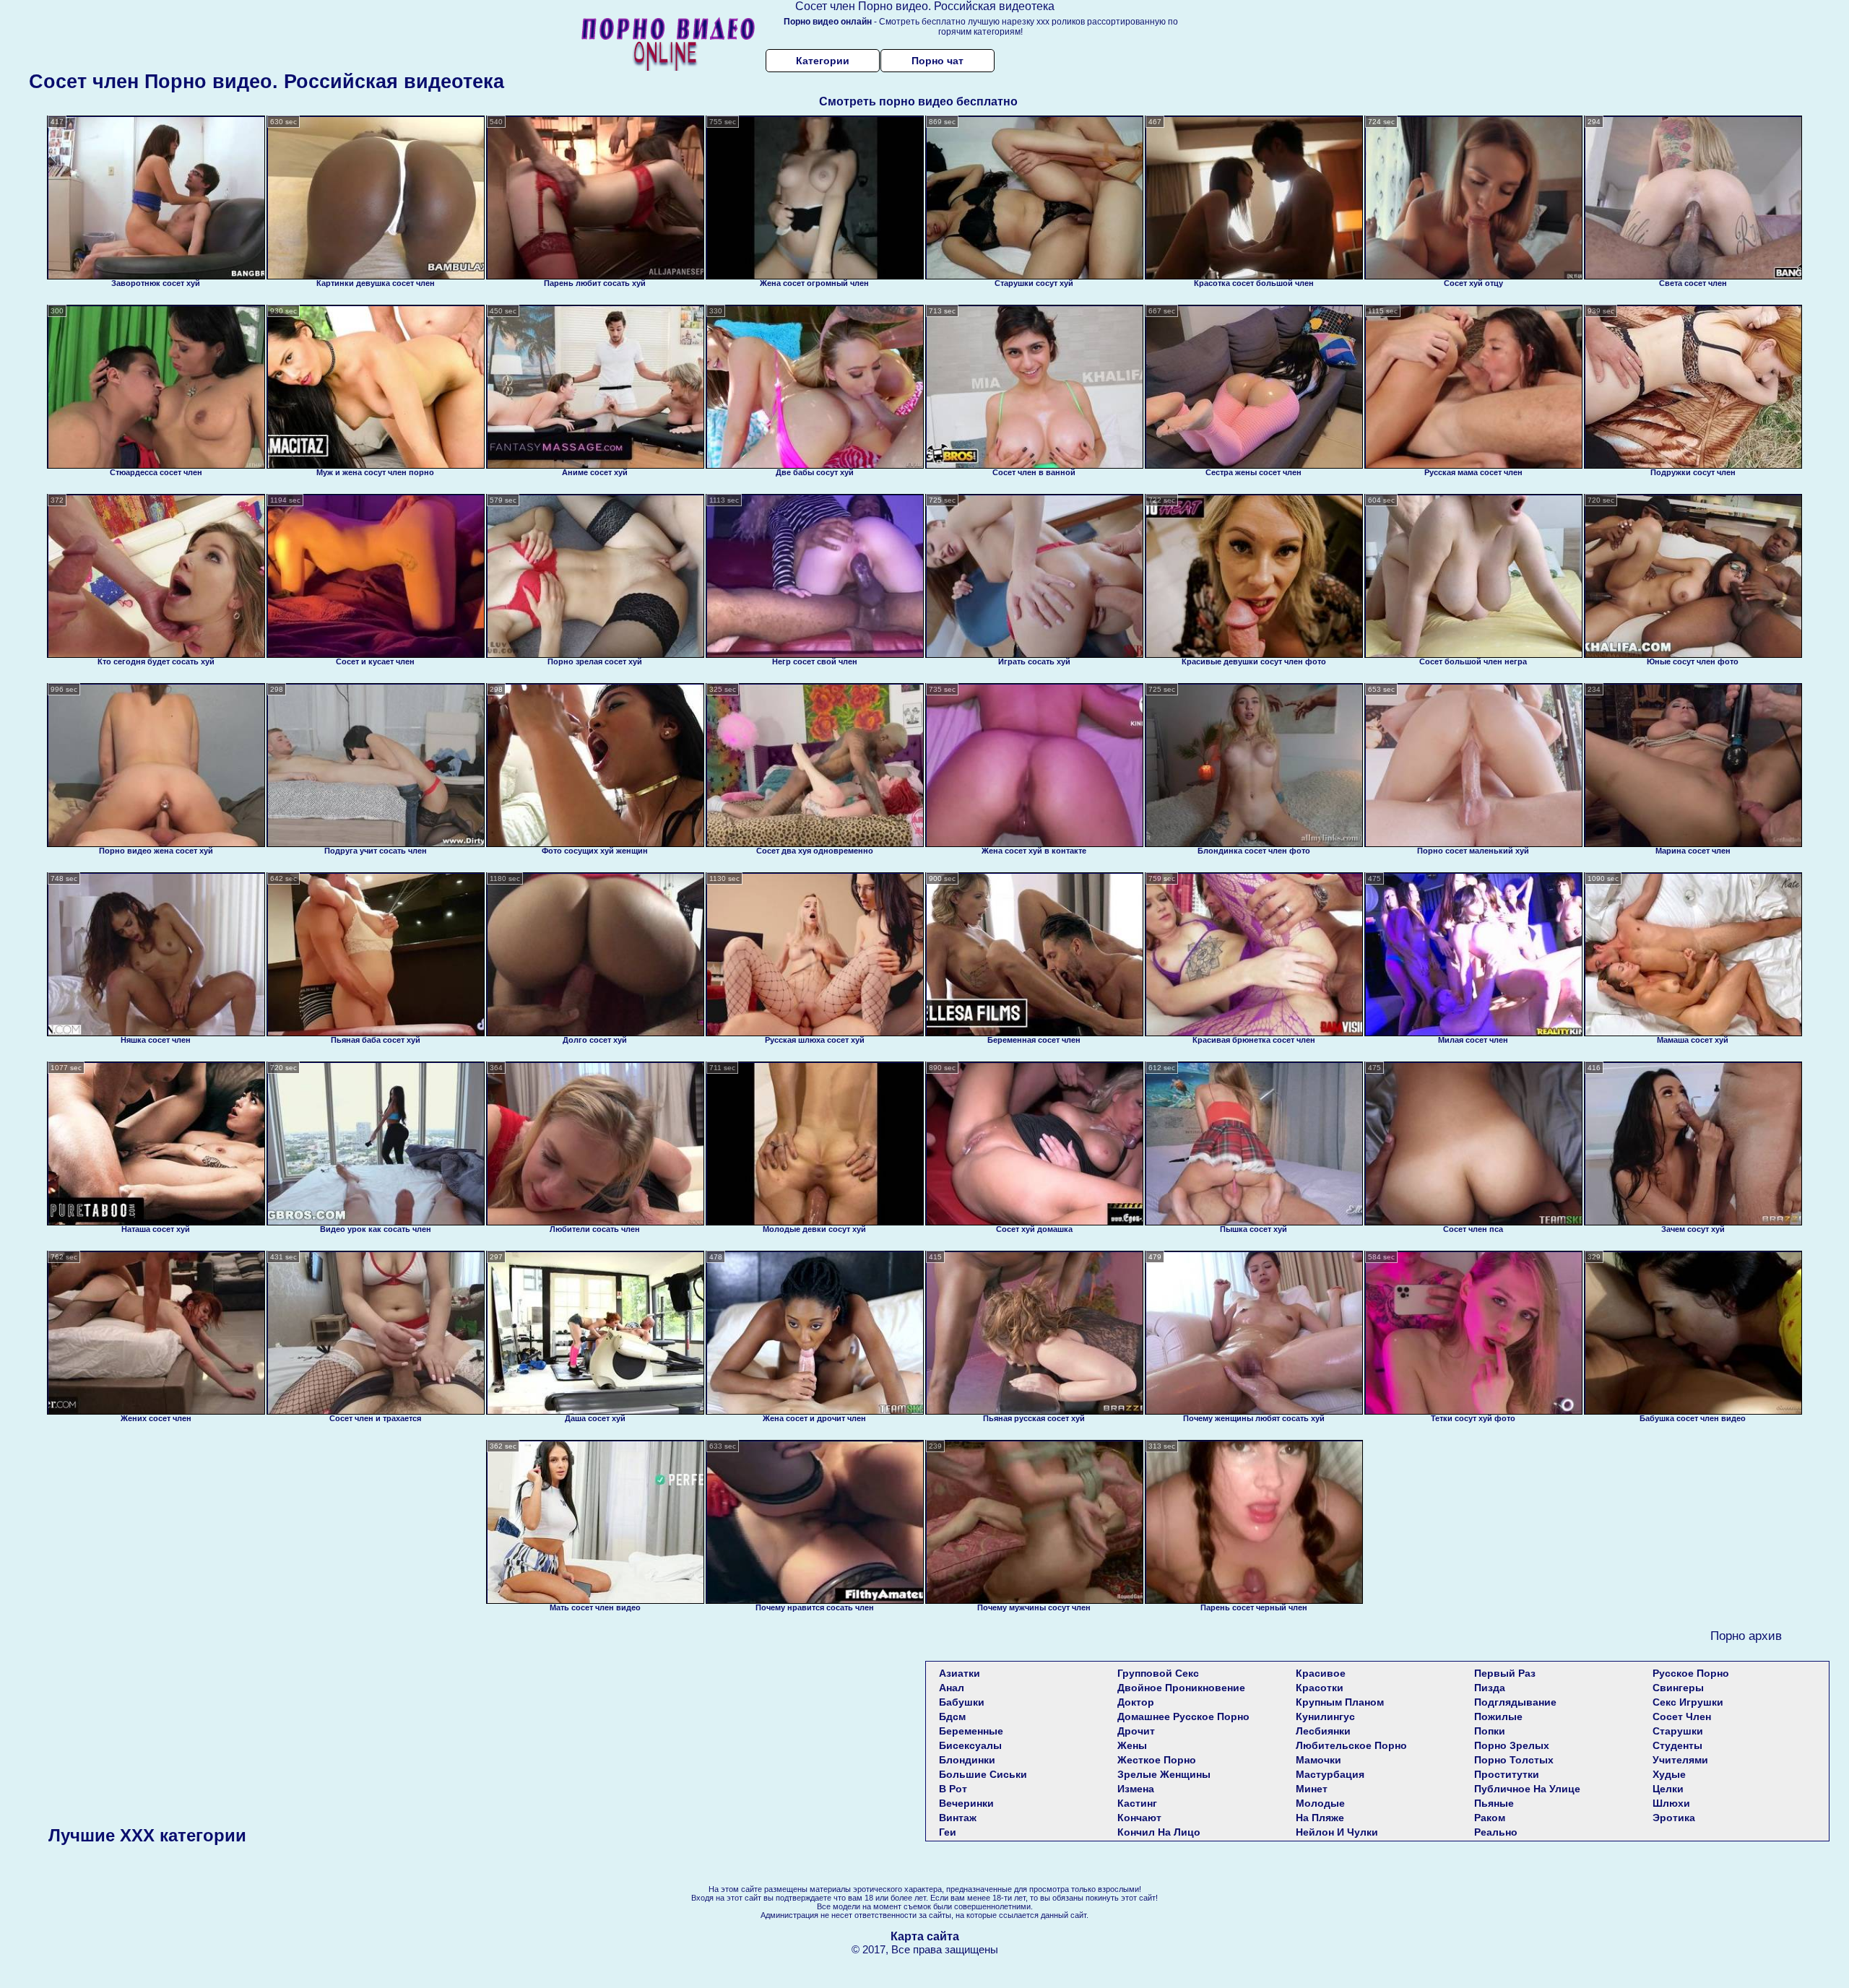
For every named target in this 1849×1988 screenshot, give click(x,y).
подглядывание (1515, 1702)
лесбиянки (1323, 1731)
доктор (1136, 1702)
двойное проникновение (1181, 1688)
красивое (1321, 1673)
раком (1490, 1818)
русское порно (1691, 1673)
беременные (971, 1731)
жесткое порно (1157, 1760)
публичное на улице (1527, 1789)
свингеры (1678, 1688)
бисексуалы (970, 1745)
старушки (1678, 1731)
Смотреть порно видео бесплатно (918, 101)
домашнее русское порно (1183, 1716)
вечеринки (966, 1803)
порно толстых (1514, 1760)
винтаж (958, 1818)
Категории (823, 61)
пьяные (1494, 1803)
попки (1490, 1731)
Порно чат (938, 61)
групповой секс (1158, 1673)
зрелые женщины (1164, 1774)
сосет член (1682, 1716)
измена (1136, 1789)
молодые (1320, 1803)
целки (1668, 1789)
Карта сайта (925, 1936)
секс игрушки (1688, 1702)
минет (1312, 1789)
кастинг (1137, 1803)
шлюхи (1671, 1803)
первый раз (1505, 1673)
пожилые (1498, 1716)
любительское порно (1351, 1745)
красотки (1320, 1688)
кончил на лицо (1159, 1832)
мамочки (1318, 1760)
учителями (1680, 1760)
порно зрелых (1512, 1745)
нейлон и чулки (1337, 1832)
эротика (1674, 1818)
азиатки (960, 1673)
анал (952, 1688)
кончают (1139, 1818)
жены (1132, 1745)
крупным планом (1340, 1702)
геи (948, 1832)
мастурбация (1330, 1774)
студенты (1677, 1745)
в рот (953, 1789)
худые (1669, 1774)
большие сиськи (983, 1774)
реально (1496, 1832)
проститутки (1507, 1774)
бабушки (962, 1702)
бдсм (952, 1716)
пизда (1490, 1688)
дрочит (1136, 1731)
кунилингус (1325, 1716)
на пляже (1320, 1818)
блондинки (967, 1760)
